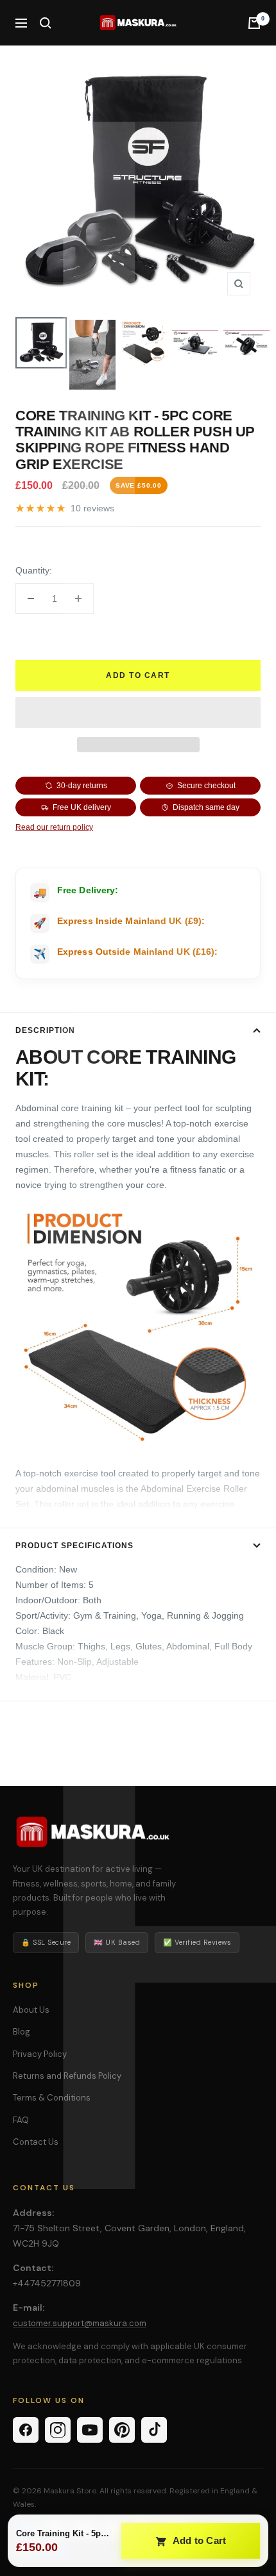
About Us (31, 2010)
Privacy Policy (40, 2054)
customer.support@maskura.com (80, 2323)
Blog (22, 2032)
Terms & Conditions (52, 2098)
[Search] (46, 23)
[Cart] (254, 23)
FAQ (21, 2120)
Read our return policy (54, 827)
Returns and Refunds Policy (67, 2076)
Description (45, 1030)
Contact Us (36, 2142)
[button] (138, 713)
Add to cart (138, 675)
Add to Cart (198, 2540)
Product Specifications (74, 1546)
